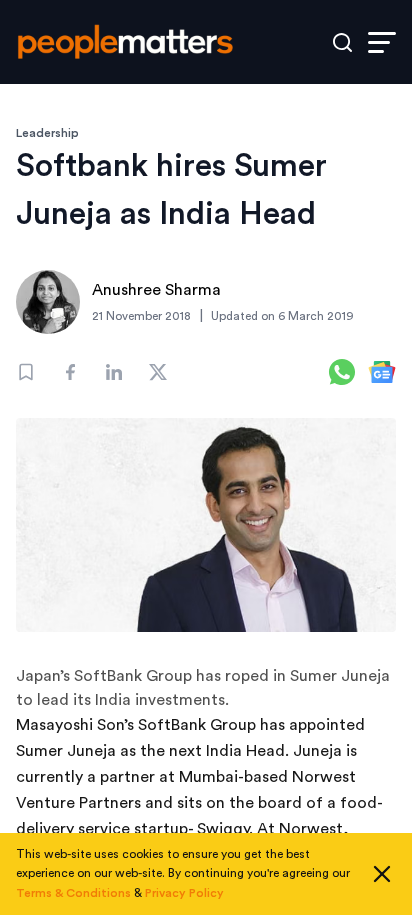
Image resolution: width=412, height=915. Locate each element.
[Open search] (342, 42)
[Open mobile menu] (382, 42)
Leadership (47, 133)
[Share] (70, 372)
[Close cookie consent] (382, 874)
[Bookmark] (26, 372)
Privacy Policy (184, 893)
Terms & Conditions (73, 893)
